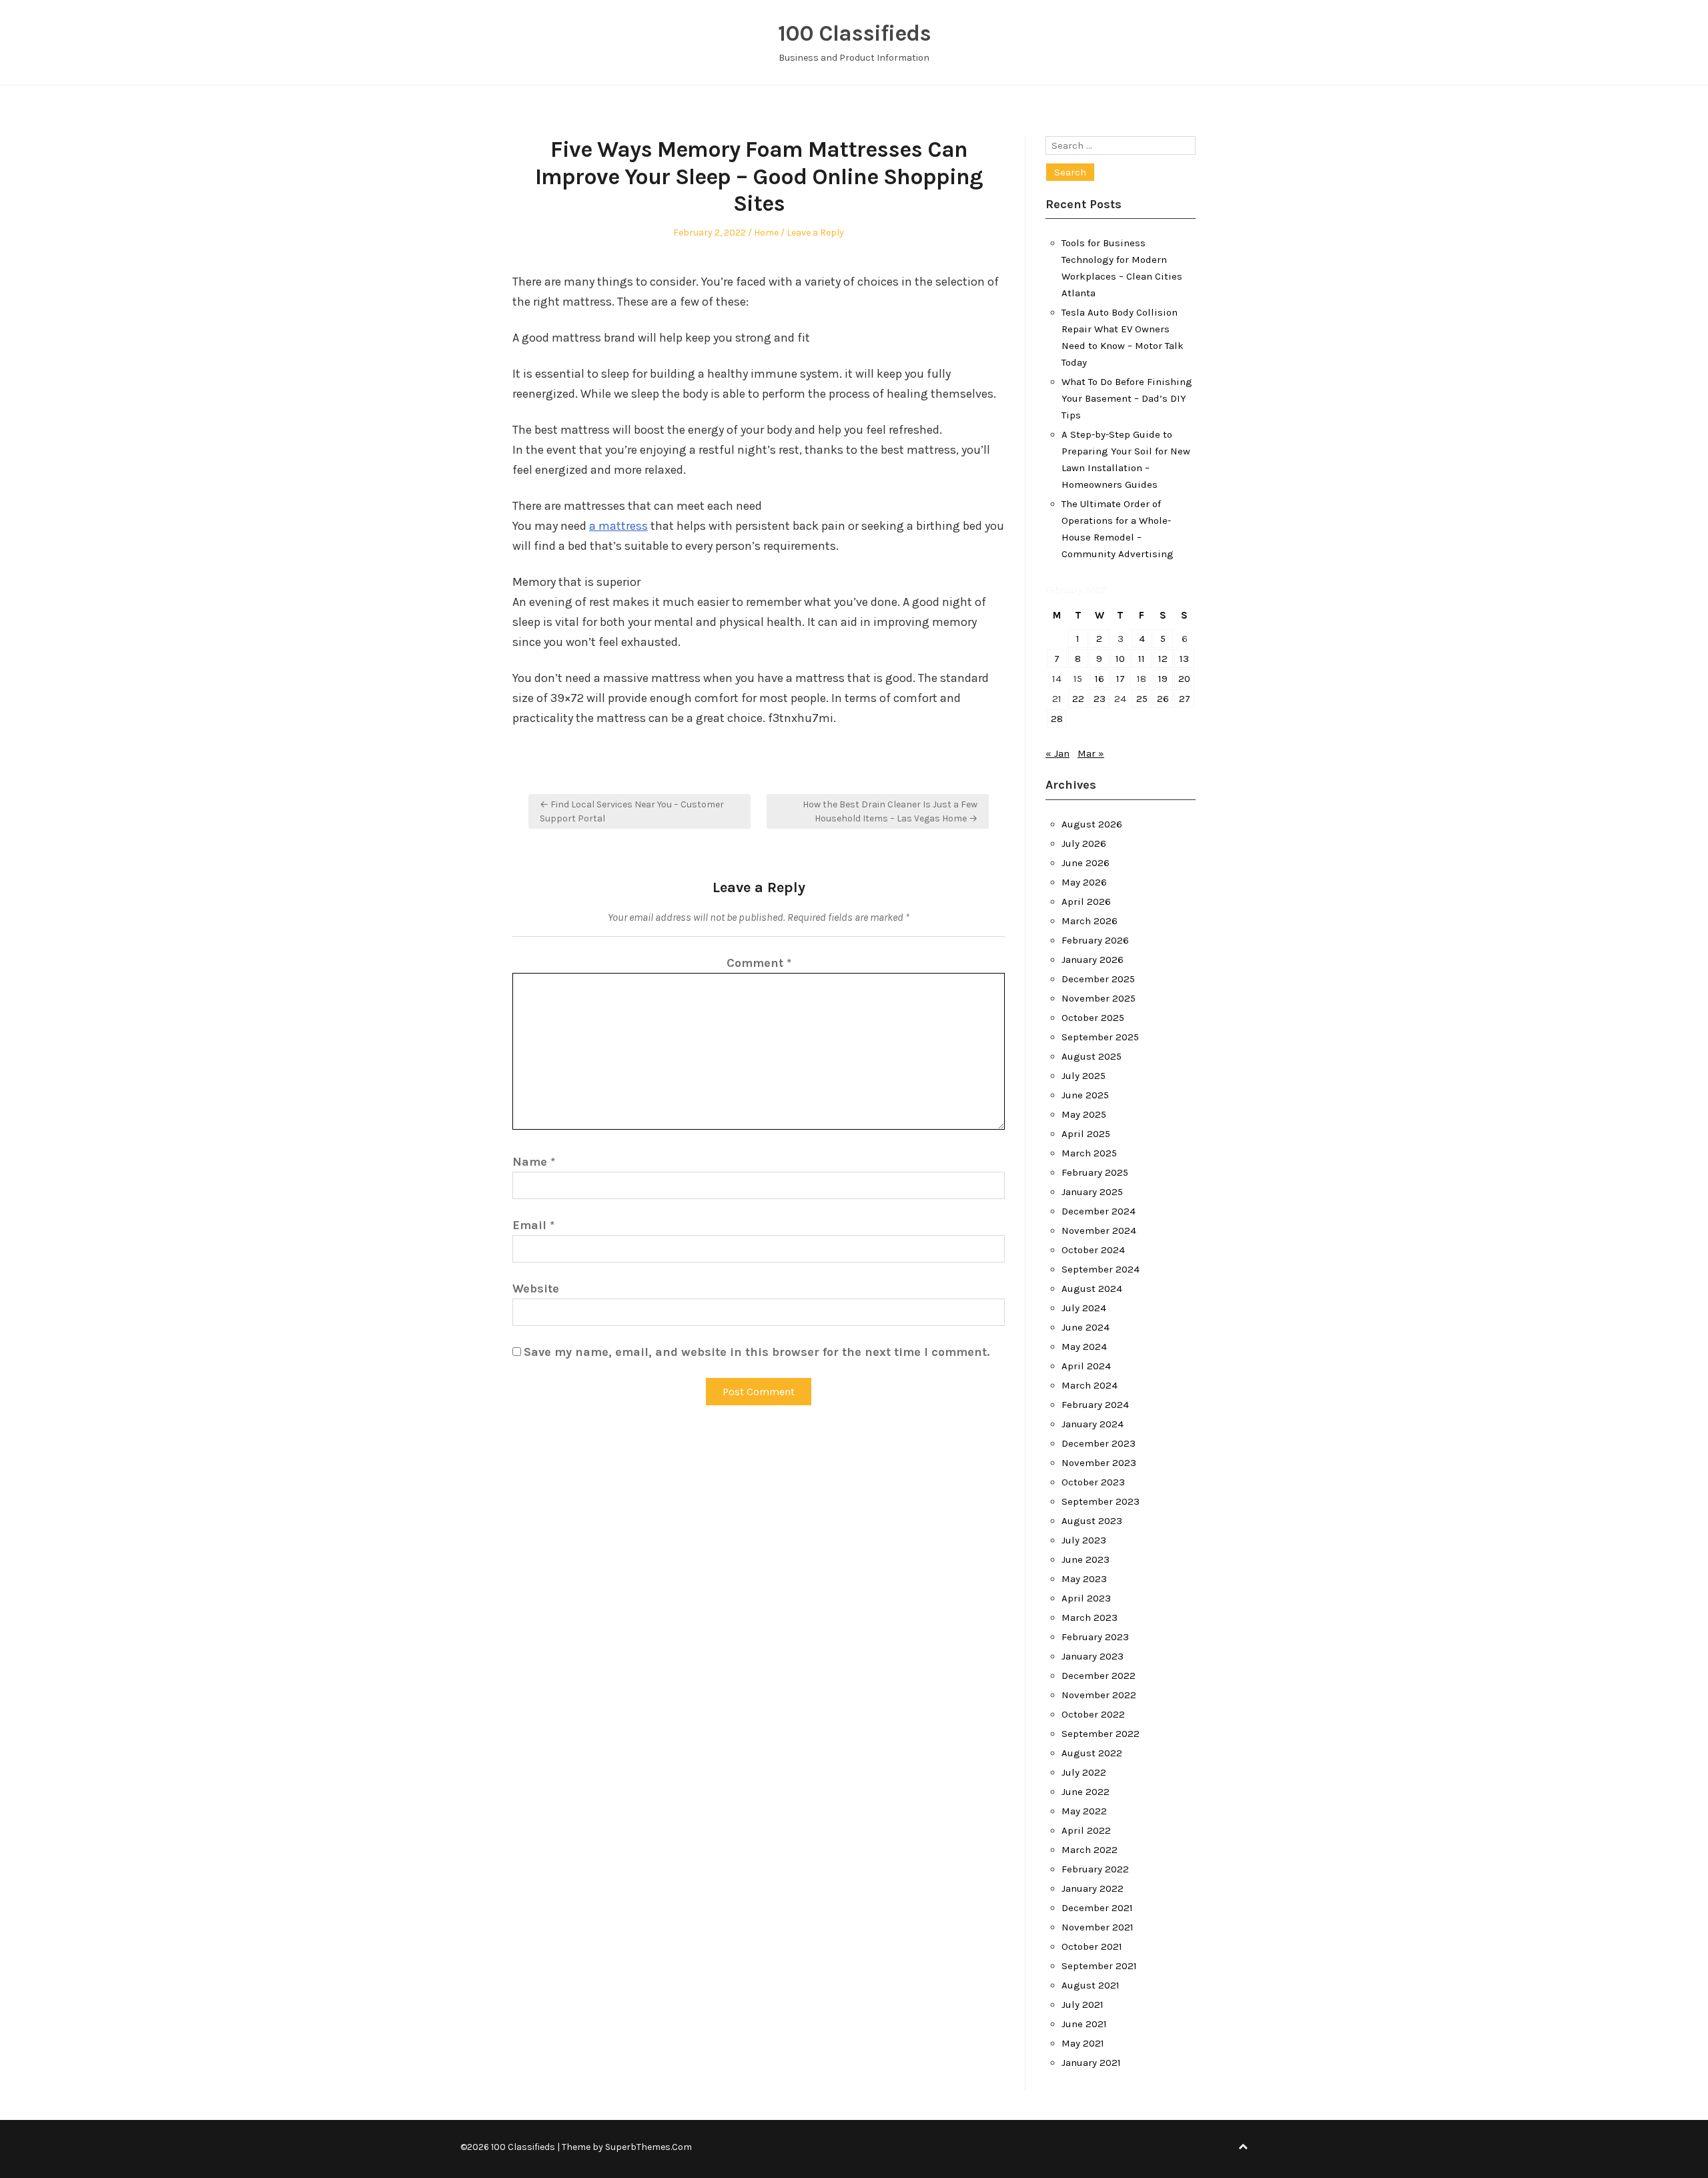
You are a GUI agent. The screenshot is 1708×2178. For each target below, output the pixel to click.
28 (1057, 719)
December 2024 (1099, 1211)
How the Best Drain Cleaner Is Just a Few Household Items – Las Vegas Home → (890, 811)
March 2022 (1090, 1850)
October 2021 (1092, 1946)
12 (1163, 659)
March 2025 (1089, 1153)
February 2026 (1095, 940)
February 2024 (1095, 1405)
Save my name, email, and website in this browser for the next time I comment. (757, 1352)
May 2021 (1083, 2043)
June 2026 (1086, 863)
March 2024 (1090, 1385)
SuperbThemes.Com (649, 2147)
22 (1078, 699)
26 (1163, 699)
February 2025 (1095, 1172)
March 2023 (1090, 1617)
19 (1163, 679)
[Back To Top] (1243, 2147)
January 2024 (1093, 1424)
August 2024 (1092, 1289)
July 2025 (1084, 1076)
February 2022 (1095, 1869)
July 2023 (1084, 1540)
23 (1100, 699)
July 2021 (1083, 2005)
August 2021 (1091, 1985)
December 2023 (1099, 1443)
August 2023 (1092, 1521)
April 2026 (1086, 901)
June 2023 (1086, 1559)
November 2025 (1099, 998)
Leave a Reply (815, 233)
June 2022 (1086, 1792)
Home (766, 233)
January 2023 (1093, 1656)
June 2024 (1086, 1327)
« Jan (1057, 753)
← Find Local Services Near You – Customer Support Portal (632, 811)
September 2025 (1100, 1037)
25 (1142, 699)
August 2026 (1092, 824)
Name (534, 1162)
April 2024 (1086, 1366)
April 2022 (1086, 1830)
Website (536, 1289)
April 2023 (1086, 1598)
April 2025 (1086, 1134)
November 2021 (1098, 1927)
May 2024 (1084, 1347)
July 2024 (1084, 1308)
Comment (759, 963)
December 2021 (1097, 1908)
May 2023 (1084, 1579)
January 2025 (1092, 1192)
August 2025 (1092, 1056)
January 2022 (1093, 1888)
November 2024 (1099, 1230)
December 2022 (1099, 1676)
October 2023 (1093, 1482)
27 (1185, 699)
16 (1100, 679)
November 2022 (1099, 1695)
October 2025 (1093, 1018)
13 (1184, 659)
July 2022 (1084, 1772)
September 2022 (1101, 1734)
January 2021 (1091, 2063)
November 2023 (1099, 1463)
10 (1120, 659)
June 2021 (1084, 2024)
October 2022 (1093, 1714)
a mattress (618, 526)
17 (1121, 679)
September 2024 (1101, 1269)
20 (1184, 679)
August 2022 (1092, 1753)
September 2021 (1099, 1966)
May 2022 (1084, 1811)
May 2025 (1084, 1114)
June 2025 (1085, 1095)
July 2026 (1084, 843)
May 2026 (1084, 882)
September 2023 (1101, 1501)
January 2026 (1093, 960)
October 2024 (1093, 1250)
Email (533, 1225)
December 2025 (1098, 979)
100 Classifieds (854, 33)
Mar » (1091, 753)
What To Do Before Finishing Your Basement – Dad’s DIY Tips (1127, 398)
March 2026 (1090, 921)
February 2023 (1095, 1637)
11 (1142, 659)
